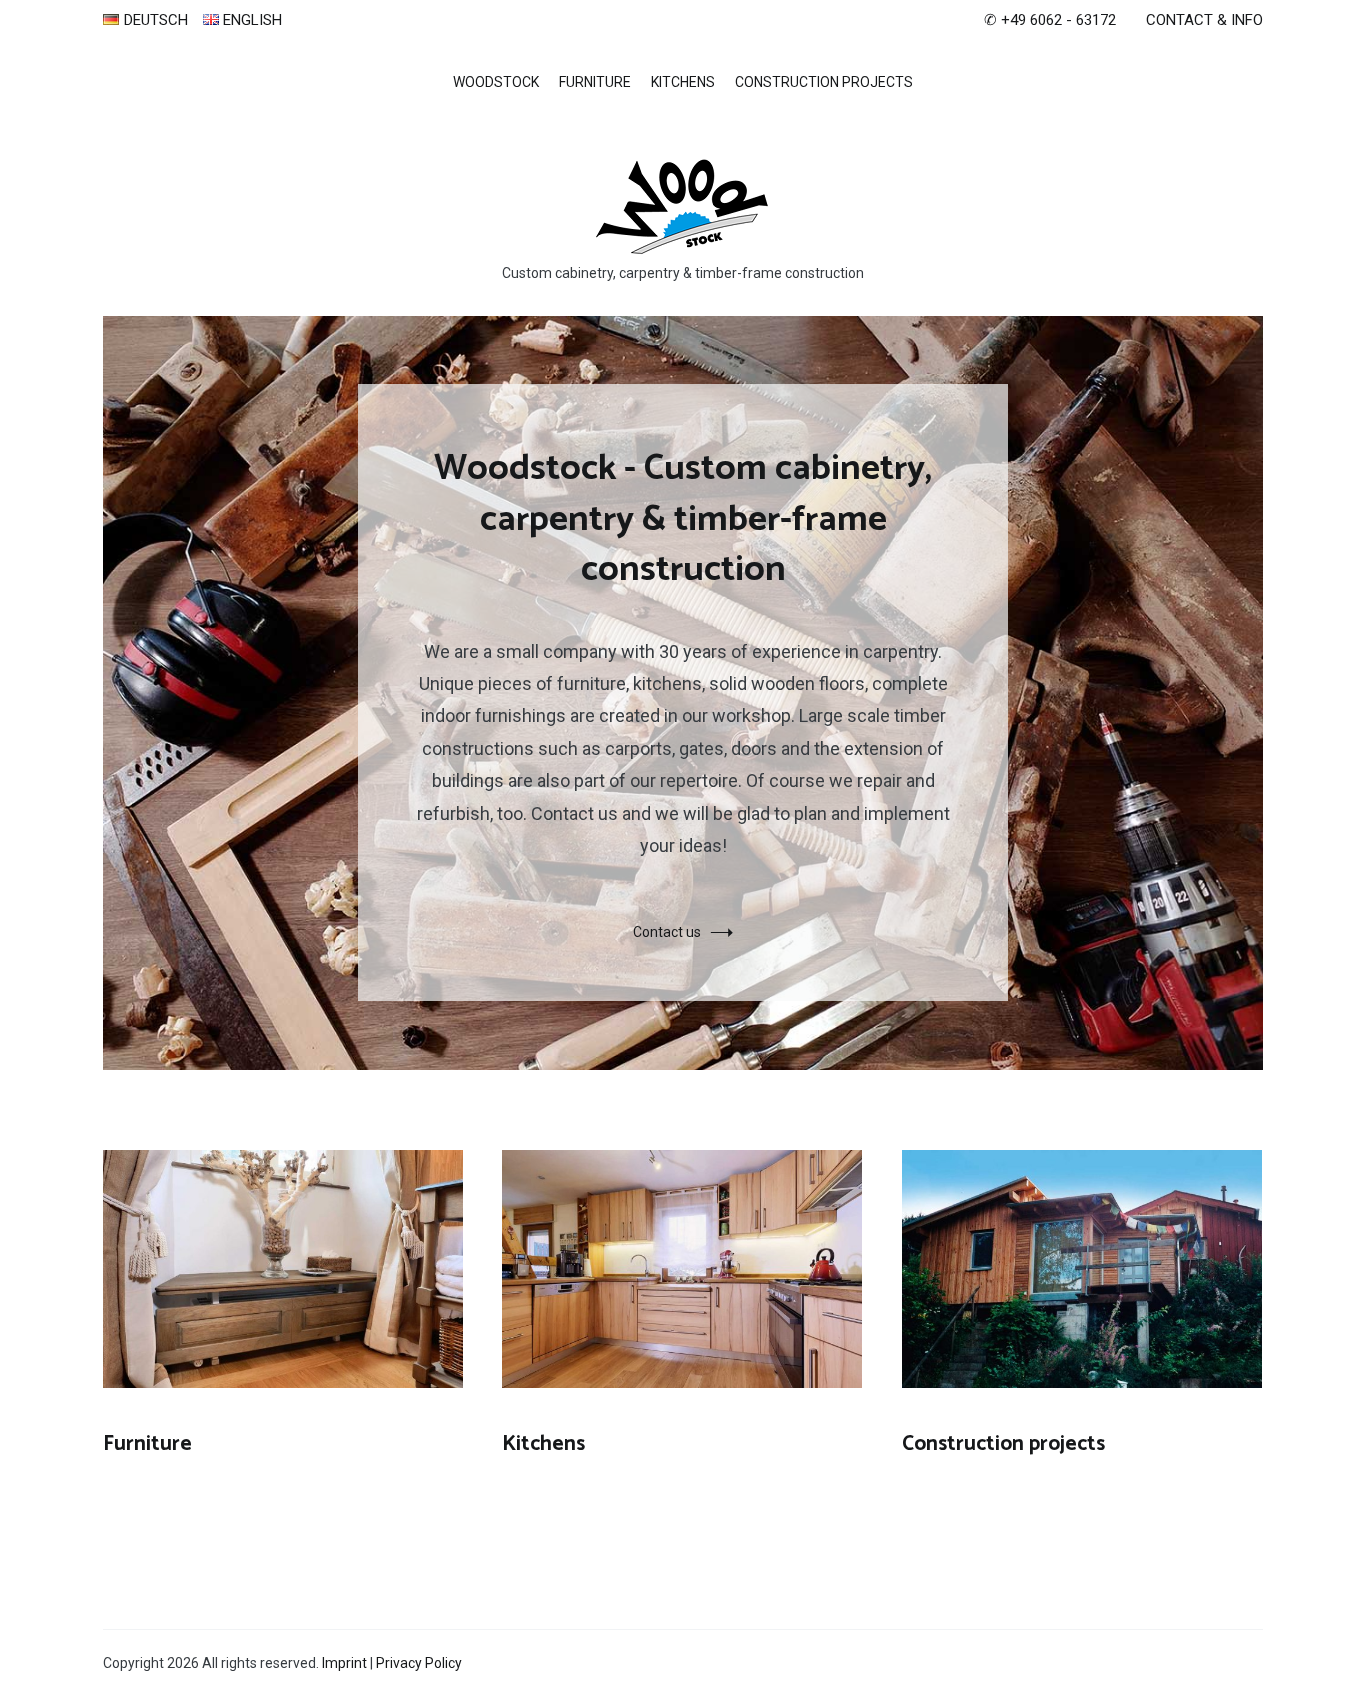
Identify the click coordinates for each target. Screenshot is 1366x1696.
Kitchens (683, 82)
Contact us (667, 932)
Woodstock (496, 82)
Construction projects (824, 82)
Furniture (595, 82)
